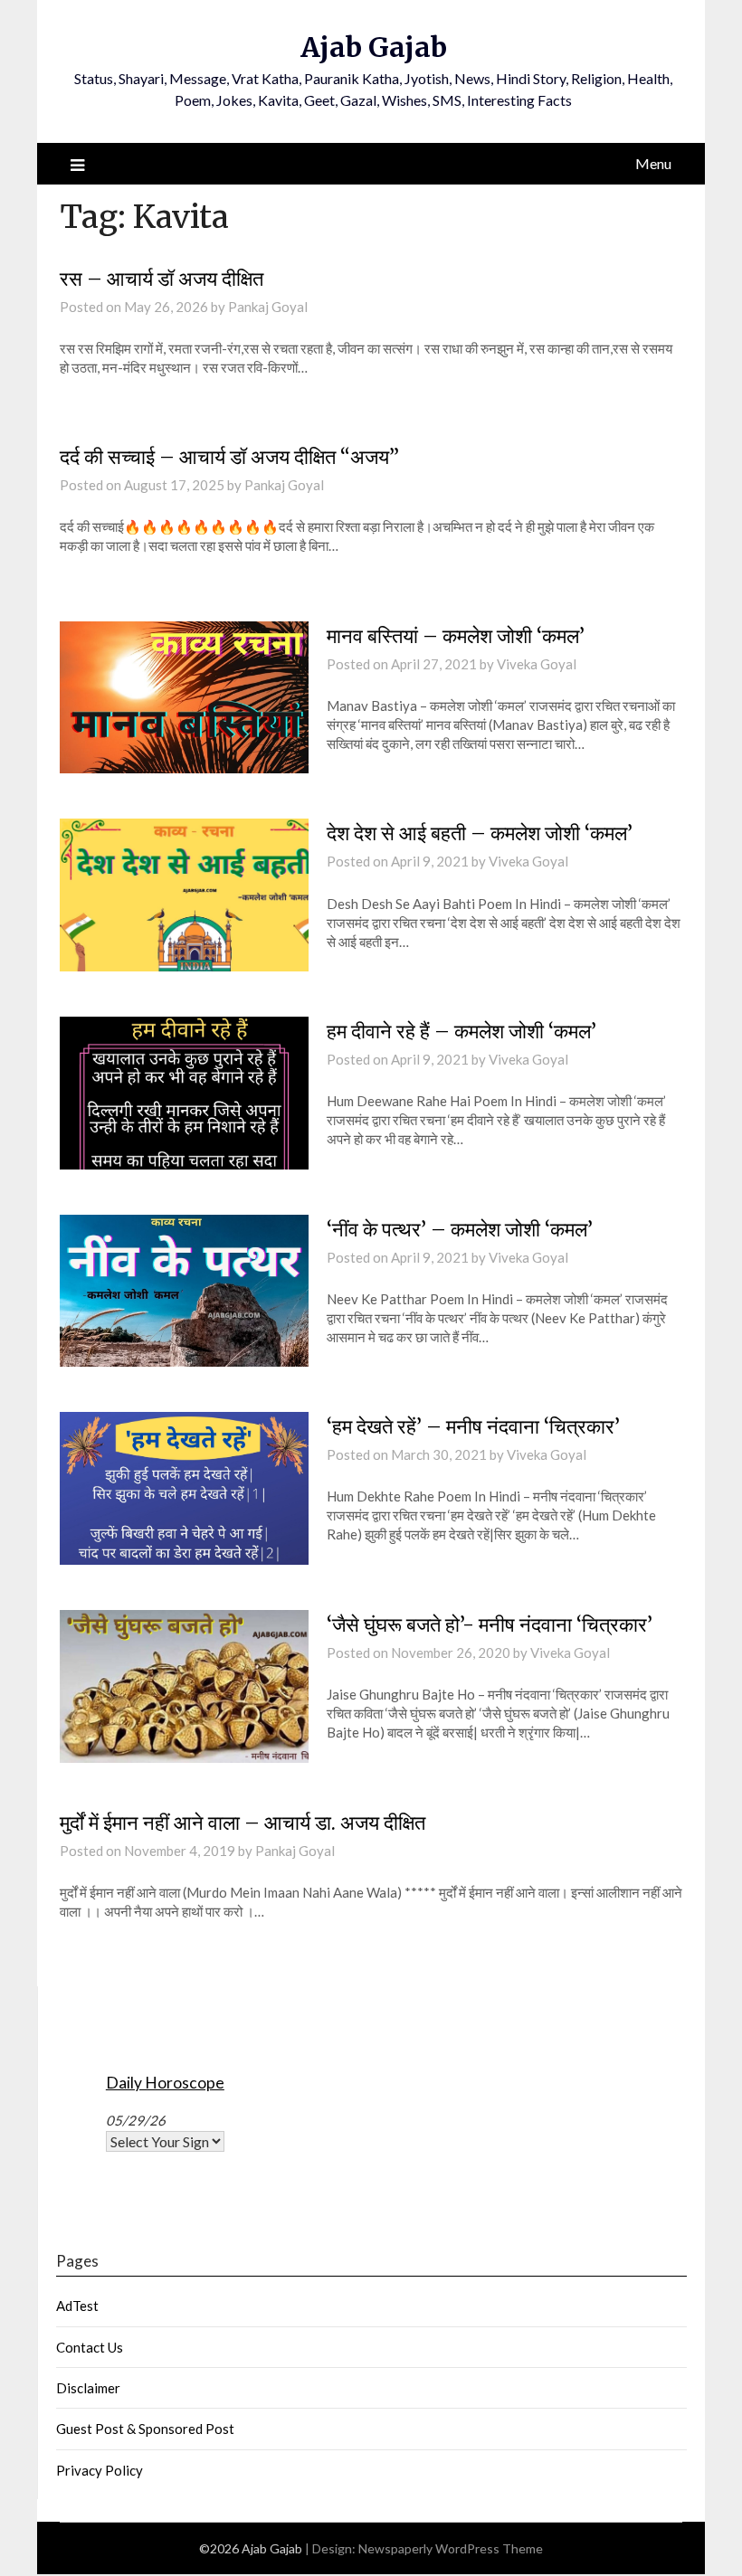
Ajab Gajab (374, 47)
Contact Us (90, 2347)
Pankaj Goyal (268, 307)
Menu (653, 163)
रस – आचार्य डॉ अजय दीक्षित (162, 279)
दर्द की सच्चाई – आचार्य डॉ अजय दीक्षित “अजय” (229, 457)
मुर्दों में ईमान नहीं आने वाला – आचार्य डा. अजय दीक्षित (243, 1823)
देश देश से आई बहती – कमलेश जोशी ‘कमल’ (480, 833)
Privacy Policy (100, 2470)
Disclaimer (88, 2388)
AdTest (77, 2306)
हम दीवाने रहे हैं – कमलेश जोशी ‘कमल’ (461, 1031)
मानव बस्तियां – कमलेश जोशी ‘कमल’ (456, 636)
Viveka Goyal (537, 664)
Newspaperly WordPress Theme (451, 2548)
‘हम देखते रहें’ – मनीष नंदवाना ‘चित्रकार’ (473, 1426)
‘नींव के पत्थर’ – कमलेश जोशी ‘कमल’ (460, 1229)
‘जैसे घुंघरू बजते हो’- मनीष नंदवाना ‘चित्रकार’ (490, 1624)
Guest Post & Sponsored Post (145, 2429)
